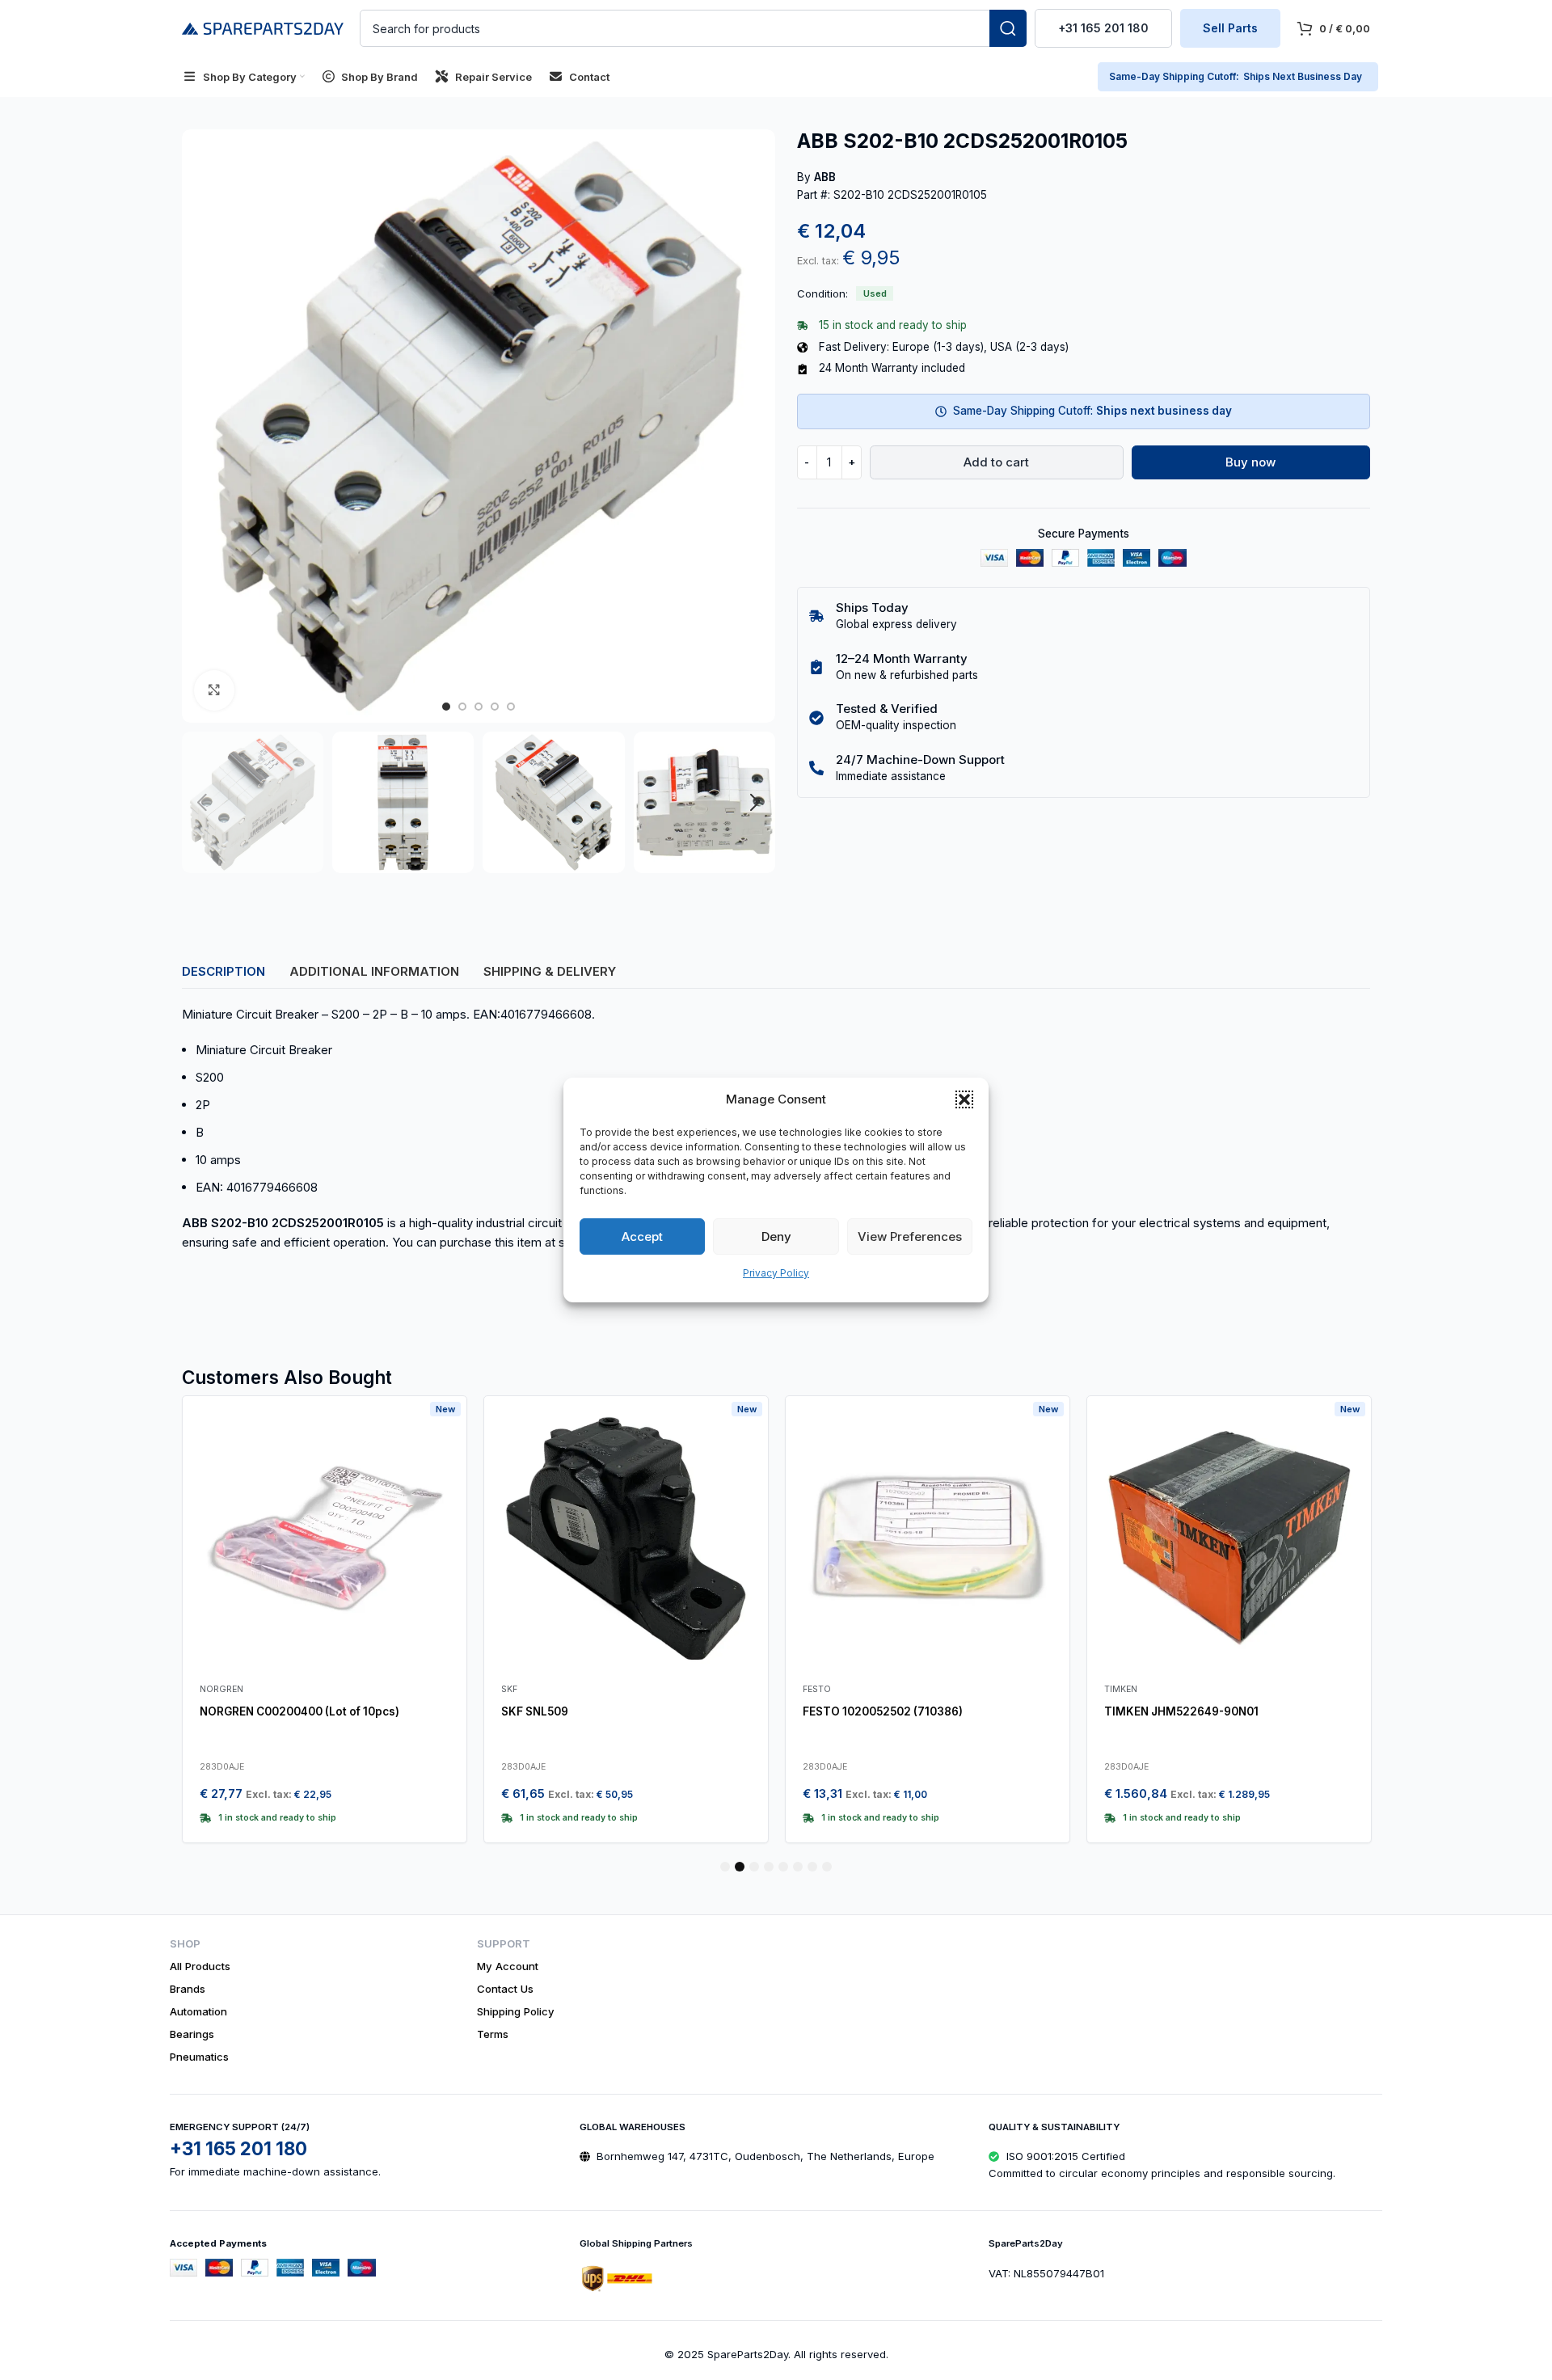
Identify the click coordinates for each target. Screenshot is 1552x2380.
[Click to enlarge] (214, 690)
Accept (642, 1236)
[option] (446, 707)
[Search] (1008, 28)
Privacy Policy (776, 1273)
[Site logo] (263, 27)
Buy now (1250, 462)
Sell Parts (1230, 28)
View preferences (910, 1236)
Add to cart (996, 462)
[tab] (224, 971)
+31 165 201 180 (1103, 28)
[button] (964, 1099)
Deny (776, 1236)
